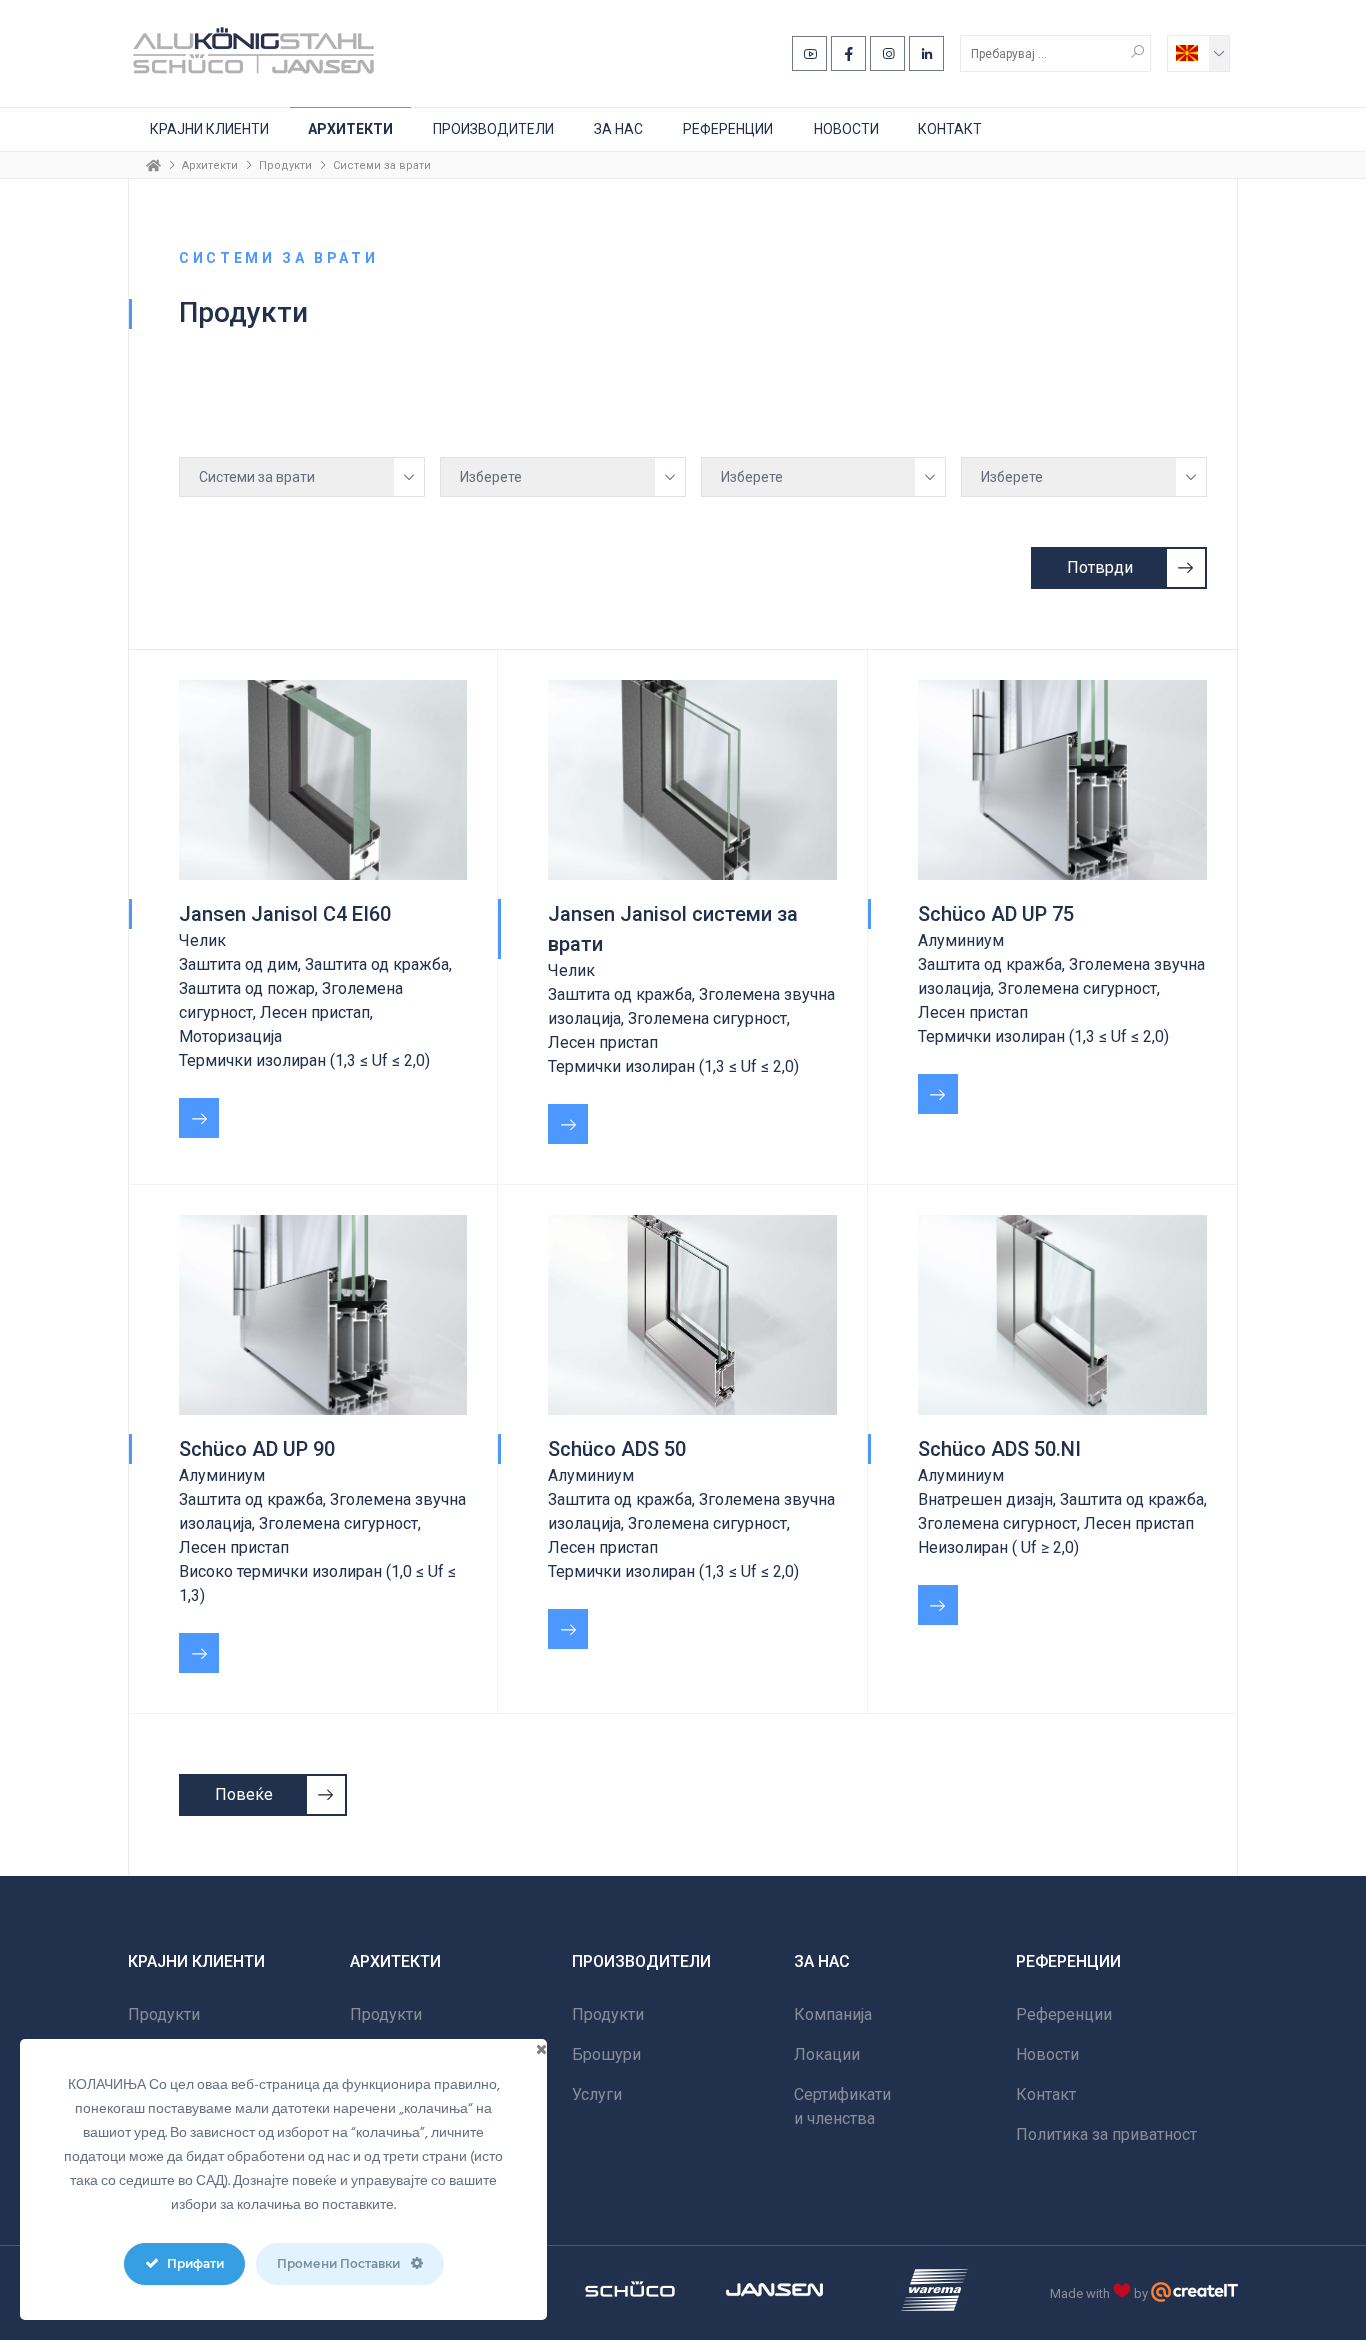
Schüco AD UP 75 (996, 914)
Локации (827, 2054)
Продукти (285, 165)
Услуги (597, 2094)
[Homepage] (153, 165)
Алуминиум (961, 940)
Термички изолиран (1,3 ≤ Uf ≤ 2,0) (304, 1060)
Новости (846, 129)
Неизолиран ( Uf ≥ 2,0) (998, 1547)
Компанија (833, 2014)
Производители (493, 129)
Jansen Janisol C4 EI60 (285, 914)
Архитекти (350, 129)
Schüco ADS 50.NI (999, 1449)
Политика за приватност (1106, 2134)
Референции (728, 129)
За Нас (618, 129)
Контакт (950, 129)
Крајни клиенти (209, 129)
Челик (202, 940)
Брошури (606, 2054)
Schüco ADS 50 (617, 1449)
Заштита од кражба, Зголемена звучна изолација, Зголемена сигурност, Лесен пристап (691, 1018)
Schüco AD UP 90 (257, 1449)
